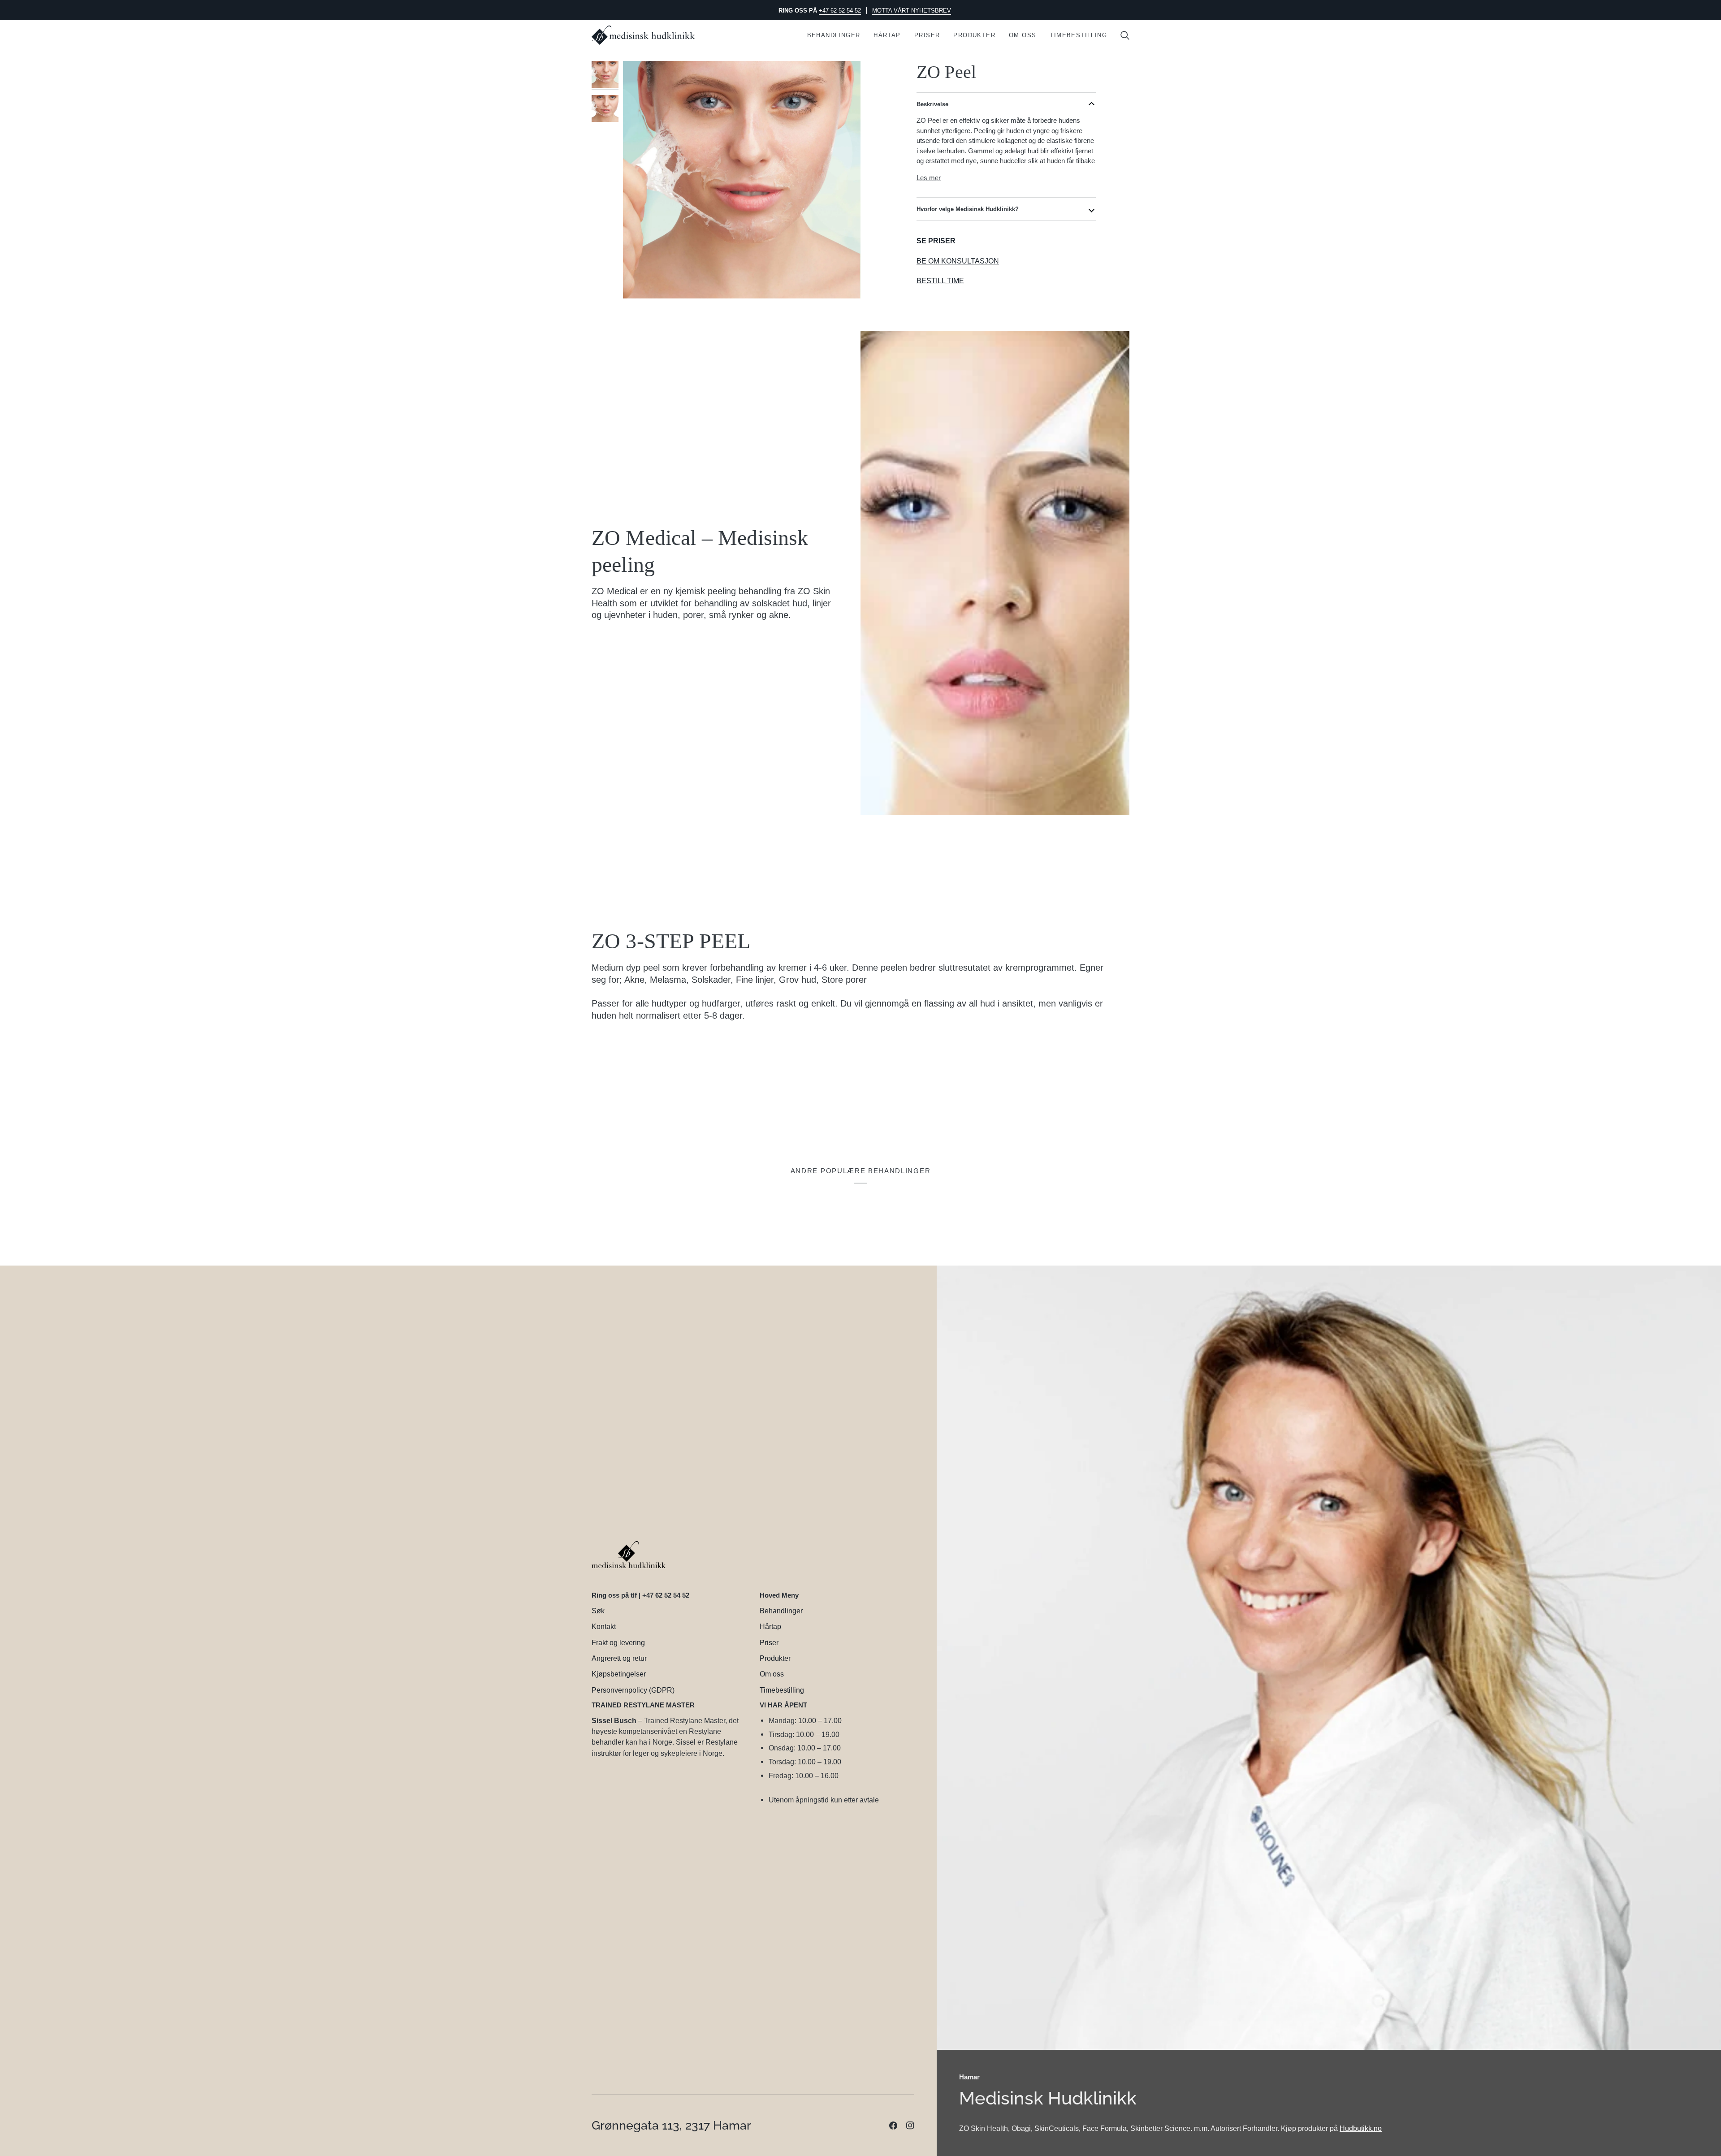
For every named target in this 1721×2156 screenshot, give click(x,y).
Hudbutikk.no (1361, 2128)
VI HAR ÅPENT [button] (783, 1705)
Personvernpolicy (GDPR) (633, 1690)
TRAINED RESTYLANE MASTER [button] (643, 1705)
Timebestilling (782, 1690)
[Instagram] (910, 2126)
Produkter (775, 1658)
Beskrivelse (932, 104)
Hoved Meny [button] (779, 1595)
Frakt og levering (618, 1642)
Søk (598, 1611)
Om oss (772, 1674)
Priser (769, 1642)
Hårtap (770, 1626)
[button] (834, 35)
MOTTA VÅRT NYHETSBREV (912, 11)
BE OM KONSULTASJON (958, 261)
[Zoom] (742, 180)
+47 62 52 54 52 (840, 11)
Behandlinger (781, 1611)
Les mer (929, 178)
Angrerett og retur (619, 1658)
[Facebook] (893, 2126)
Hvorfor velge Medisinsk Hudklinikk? (968, 209)
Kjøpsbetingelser (619, 1674)
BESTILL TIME (940, 281)
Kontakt (604, 1626)
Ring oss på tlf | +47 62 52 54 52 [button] (640, 1595)
